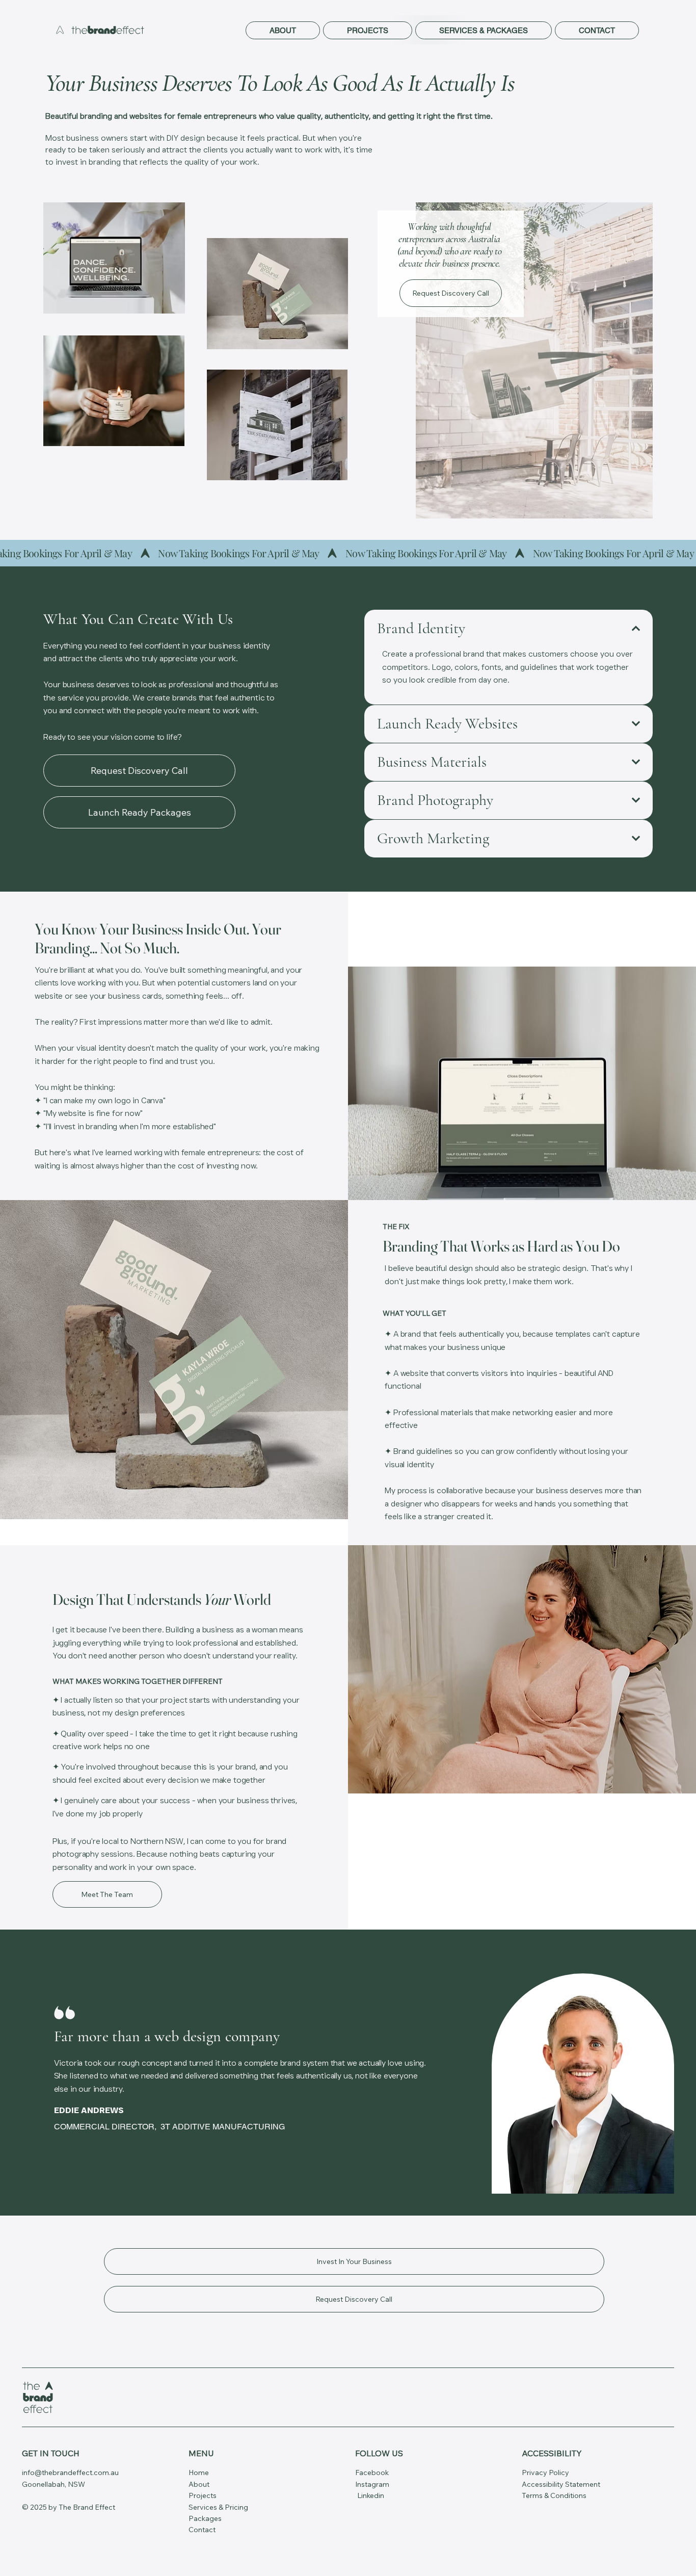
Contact (202, 2530)
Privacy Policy (545, 2473)
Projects (203, 2495)
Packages (205, 2518)
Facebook (373, 2473)
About (199, 2484)
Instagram (372, 2484)
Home (199, 2473)
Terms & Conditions (554, 2495)
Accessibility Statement (561, 2484)
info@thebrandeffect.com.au (70, 2473)
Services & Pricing (218, 2507)
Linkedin (371, 2495)
